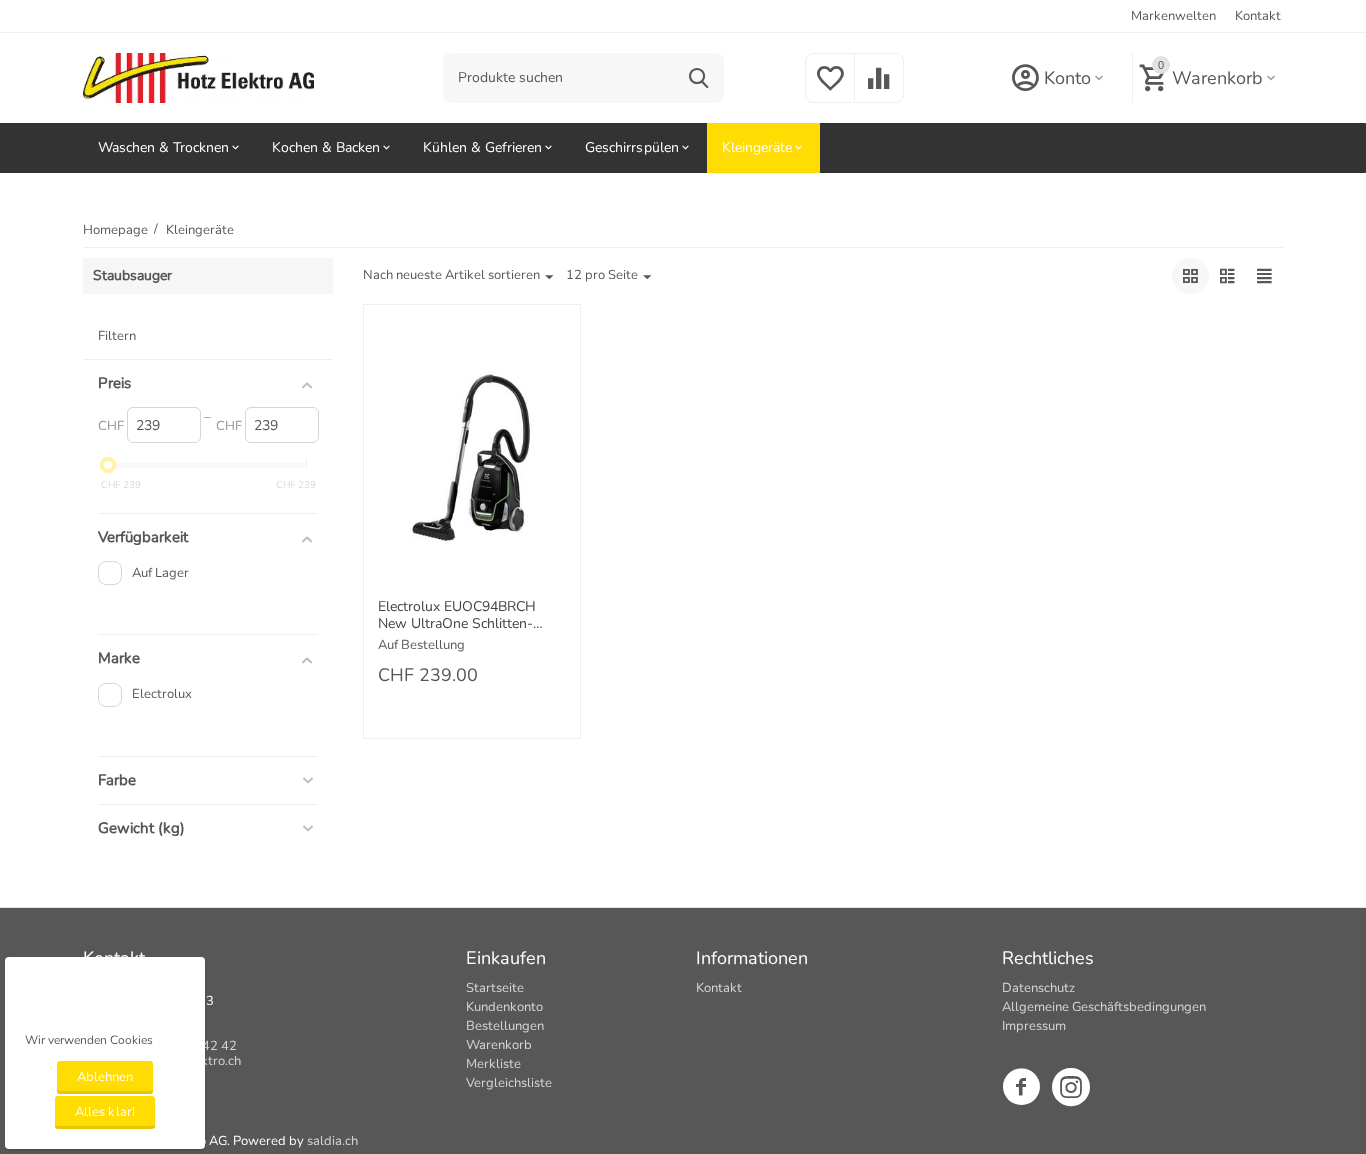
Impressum (1034, 1026)
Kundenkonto (504, 1007)
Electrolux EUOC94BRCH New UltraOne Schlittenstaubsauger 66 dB (457, 616)
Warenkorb (499, 1045)
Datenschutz (1038, 988)
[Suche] (699, 78)
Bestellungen (505, 1026)
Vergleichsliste (509, 1083)
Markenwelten (1173, 16)
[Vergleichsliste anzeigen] (879, 90)
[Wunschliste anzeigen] (830, 90)
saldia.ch (332, 1141)
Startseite (495, 988)
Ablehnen (105, 1077)
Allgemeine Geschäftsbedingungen (1104, 1007)
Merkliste (493, 1064)
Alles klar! (104, 1112)
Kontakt (1258, 16)
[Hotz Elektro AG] (198, 77)
